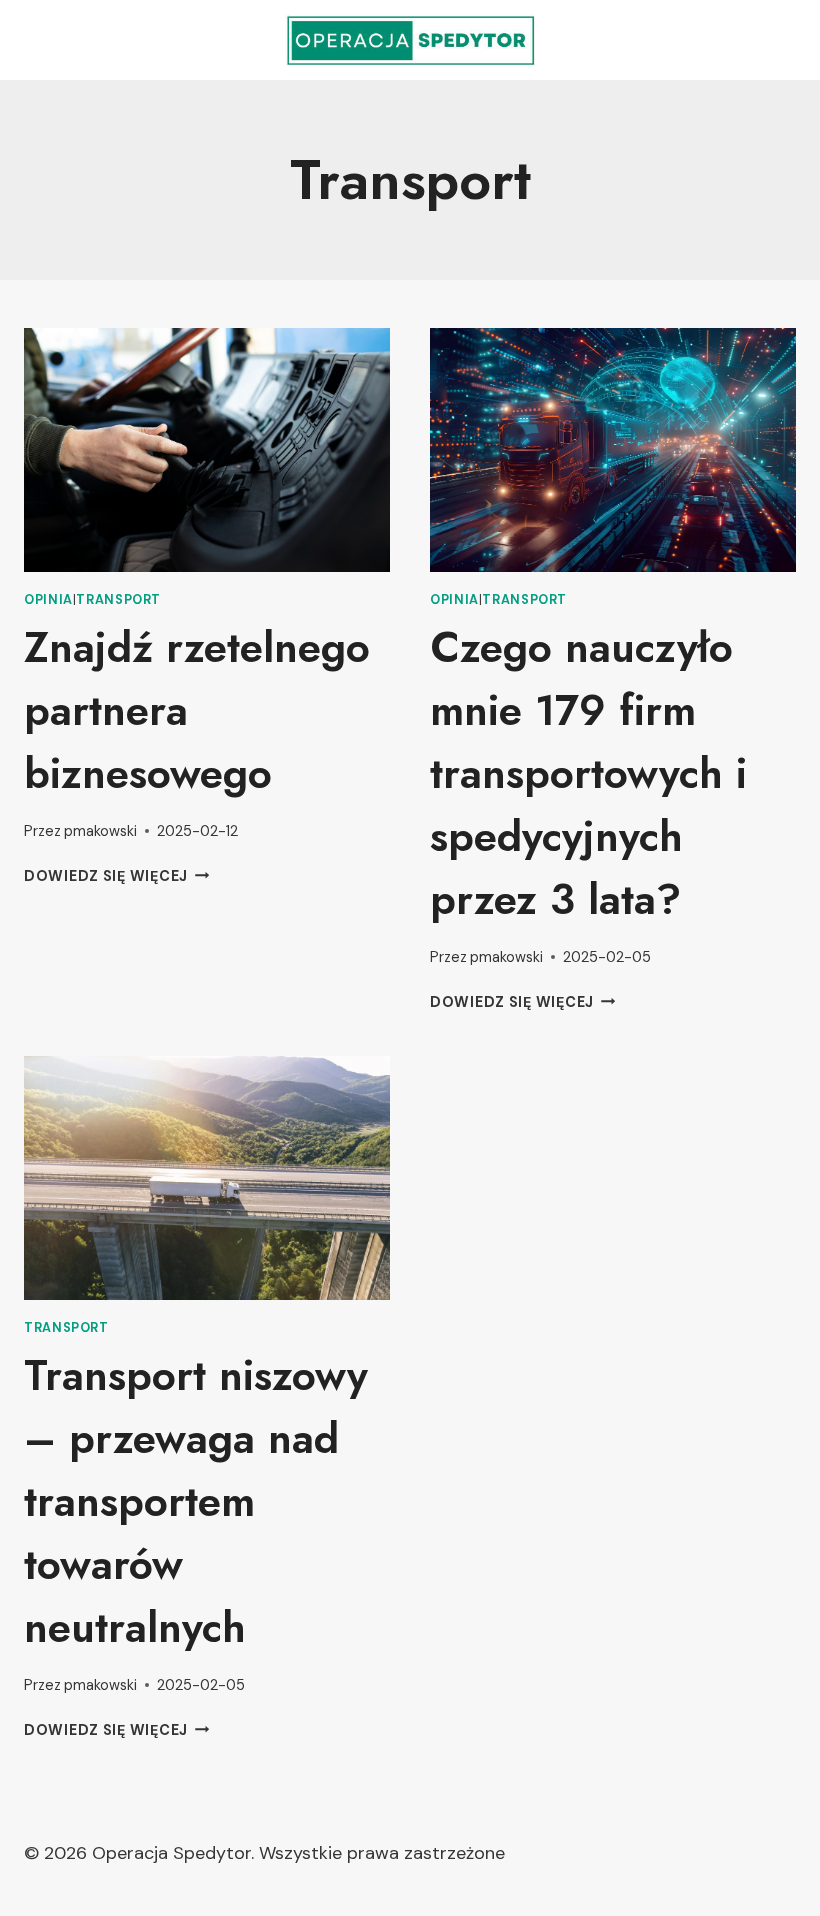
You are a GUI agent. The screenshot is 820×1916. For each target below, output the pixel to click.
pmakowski (100, 831)
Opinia (48, 600)
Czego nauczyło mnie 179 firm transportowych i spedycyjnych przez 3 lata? (588, 773)
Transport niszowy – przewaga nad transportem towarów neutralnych (196, 1501)
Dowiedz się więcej (117, 876)
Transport (118, 600)
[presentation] (207, 450)
